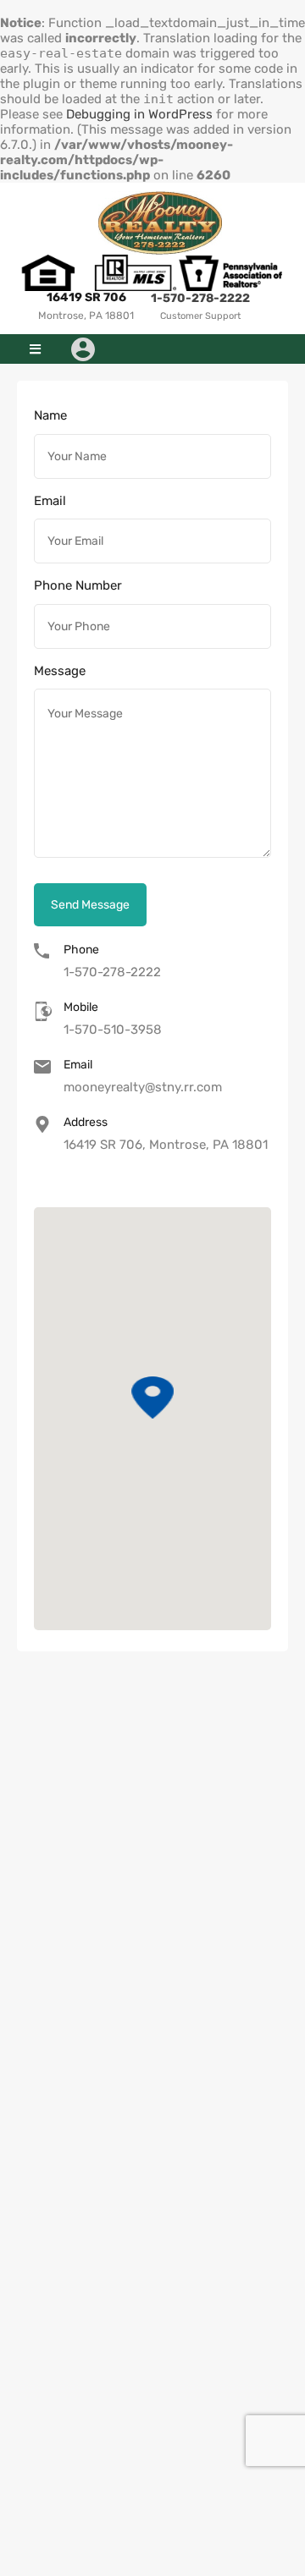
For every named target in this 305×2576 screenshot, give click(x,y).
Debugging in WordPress (139, 114)
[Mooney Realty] (160, 223)
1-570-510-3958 (113, 1030)
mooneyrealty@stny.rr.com (143, 1087)
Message (60, 671)
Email (50, 501)
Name (50, 415)
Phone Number (78, 585)
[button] (35, 349)
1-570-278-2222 (200, 298)
